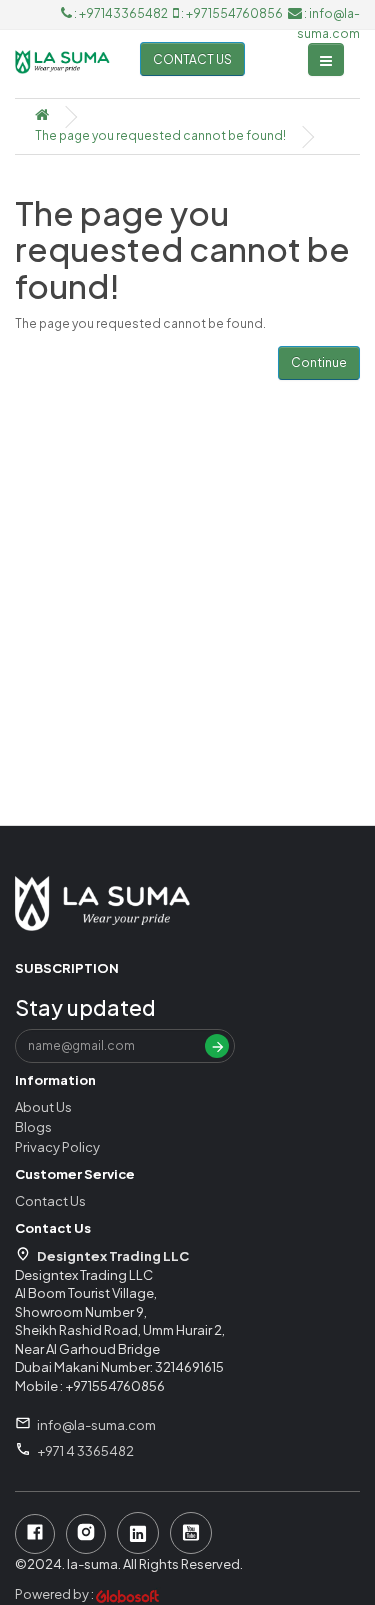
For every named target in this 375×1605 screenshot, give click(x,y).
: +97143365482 (121, 13)
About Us (43, 1107)
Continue (319, 362)
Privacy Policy (57, 1147)
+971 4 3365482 (85, 1451)
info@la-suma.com (96, 1425)
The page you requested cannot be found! (160, 135)
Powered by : (55, 1594)
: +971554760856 (232, 13)
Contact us (192, 59)
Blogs (33, 1127)
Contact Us (50, 1201)
